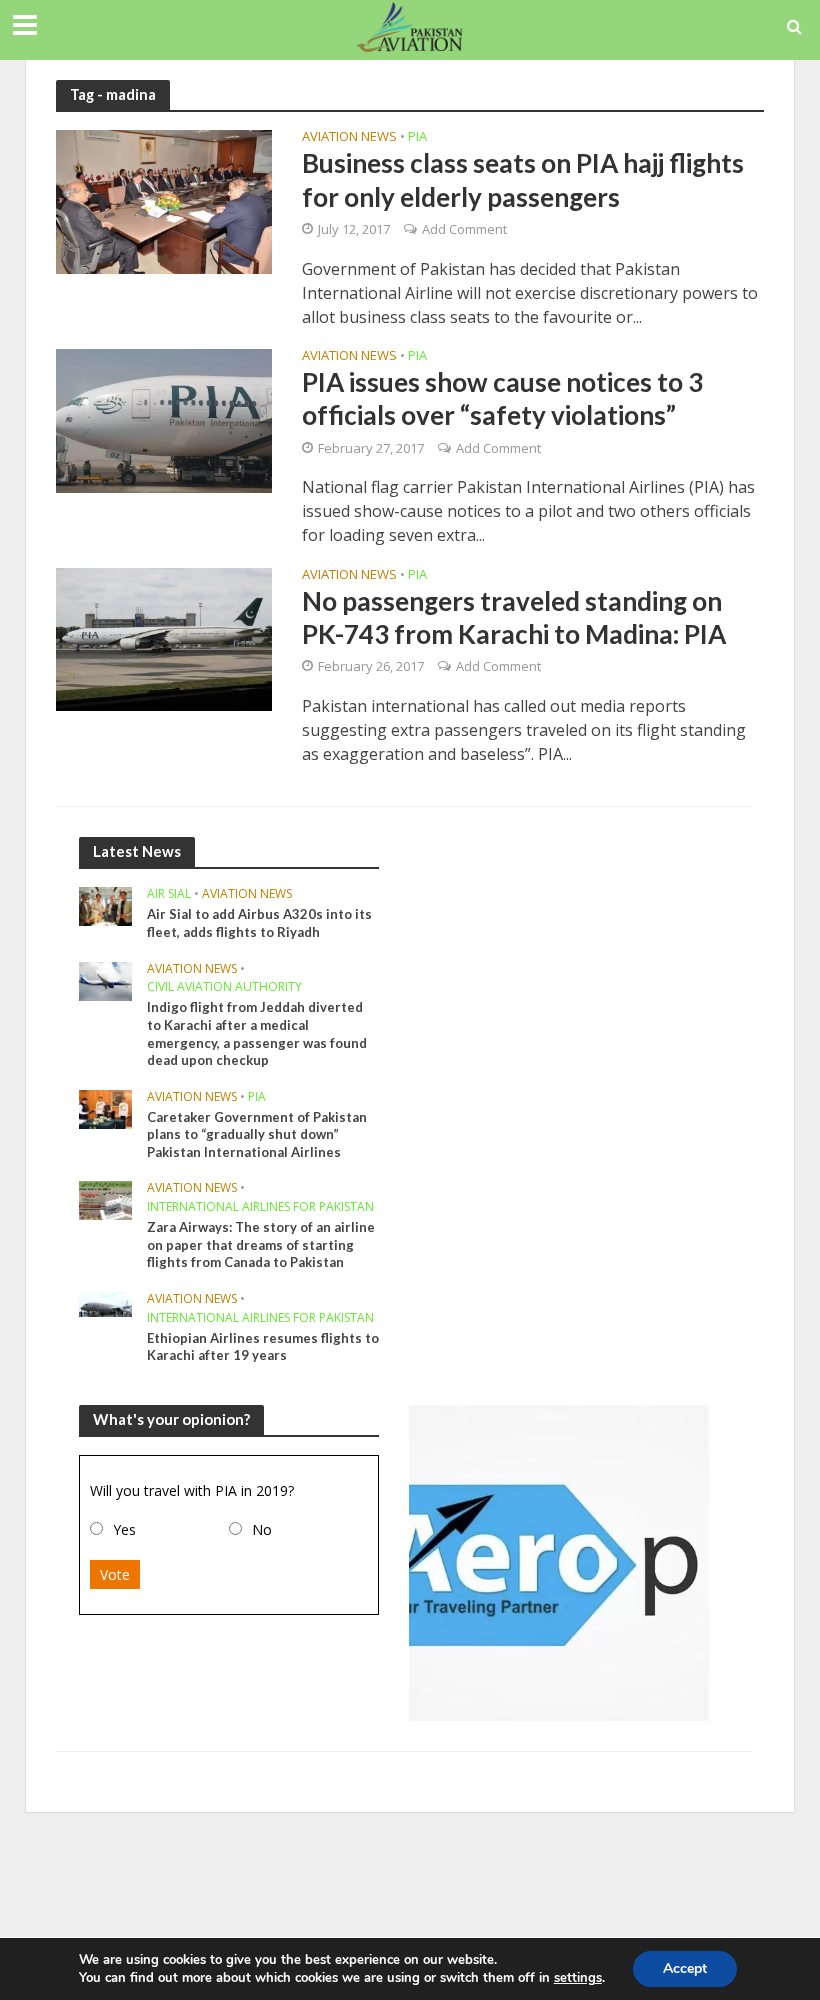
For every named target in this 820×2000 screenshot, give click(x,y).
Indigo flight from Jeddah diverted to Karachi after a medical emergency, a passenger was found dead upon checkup (257, 1033)
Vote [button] (115, 1574)
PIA (417, 137)
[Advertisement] (410, 1877)
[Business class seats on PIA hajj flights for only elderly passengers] (164, 201)
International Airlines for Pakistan (260, 1207)
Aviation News (349, 137)
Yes (124, 1529)
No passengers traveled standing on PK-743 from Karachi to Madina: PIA (514, 617)
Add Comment (464, 229)
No (262, 1529)
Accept (685, 1968)
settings (578, 1978)
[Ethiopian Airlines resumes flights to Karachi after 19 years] (105, 1302)
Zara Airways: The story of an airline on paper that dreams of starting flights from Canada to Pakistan (261, 1244)
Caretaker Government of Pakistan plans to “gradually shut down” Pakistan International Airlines (257, 1134)
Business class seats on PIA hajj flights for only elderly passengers (523, 179)
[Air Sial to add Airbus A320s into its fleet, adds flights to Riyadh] (105, 905)
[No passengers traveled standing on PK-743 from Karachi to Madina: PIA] (164, 638)
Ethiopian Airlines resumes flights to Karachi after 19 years (263, 1347)
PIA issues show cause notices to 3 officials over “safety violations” (502, 398)
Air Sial (169, 894)
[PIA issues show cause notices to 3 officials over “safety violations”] (164, 419)
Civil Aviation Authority (224, 987)
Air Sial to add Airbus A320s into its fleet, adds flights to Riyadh (259, 923)
